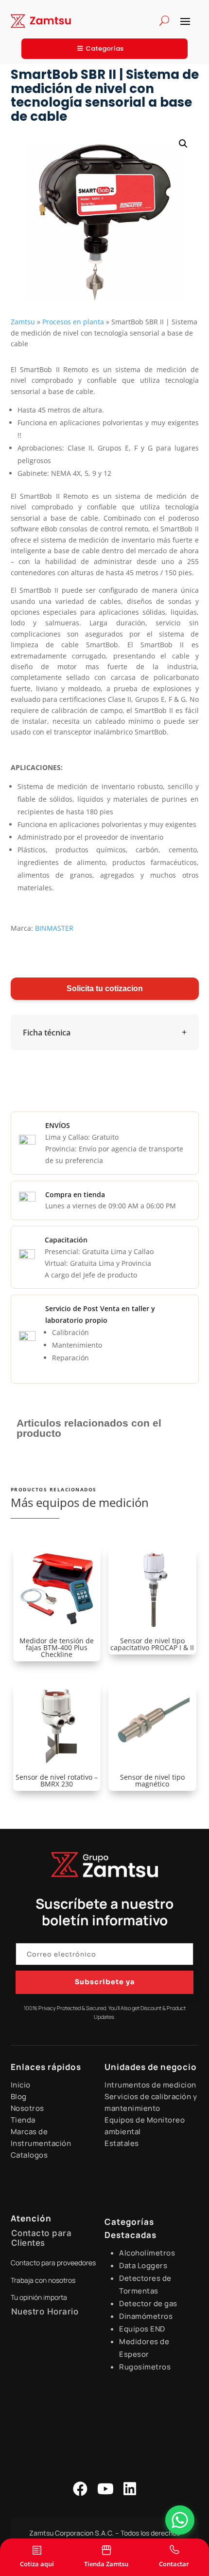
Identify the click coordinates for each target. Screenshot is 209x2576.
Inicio (21, 2085)
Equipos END (142, 2329)
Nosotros (27, 2108)
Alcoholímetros (147, 2253)
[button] (183, 144)
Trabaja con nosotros (43, 2280)
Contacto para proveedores (53, 2263)
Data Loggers (143, 2266)
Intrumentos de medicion (150, 2085)
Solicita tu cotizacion (105, 988)
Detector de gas (148, 2303)
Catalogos (29, 2155)
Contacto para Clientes (42, 2238)
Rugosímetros (145, 2367)
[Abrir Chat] (180, 2520)
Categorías (104, 48)
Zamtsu (23, 322)
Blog (19, 2097)
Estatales (122, 2143)
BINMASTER (53, 928)
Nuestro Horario (45, 2312)
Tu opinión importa (39, 2297)
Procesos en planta (73, 322)
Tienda (23, 2120)
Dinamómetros (146, 2316)
